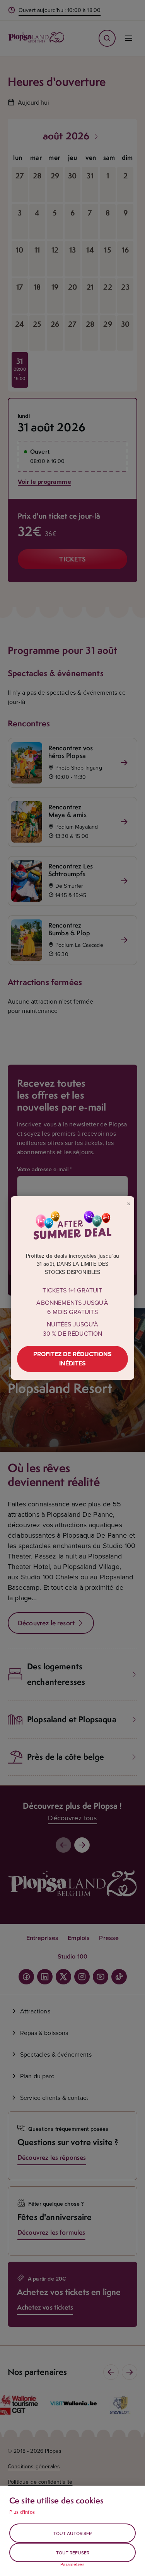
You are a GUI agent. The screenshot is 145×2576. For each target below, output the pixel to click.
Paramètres (72, 2564)
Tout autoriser (72, 2533)
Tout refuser (73, 2553)
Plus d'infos (22, 2512)
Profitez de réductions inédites (73, 1359)
